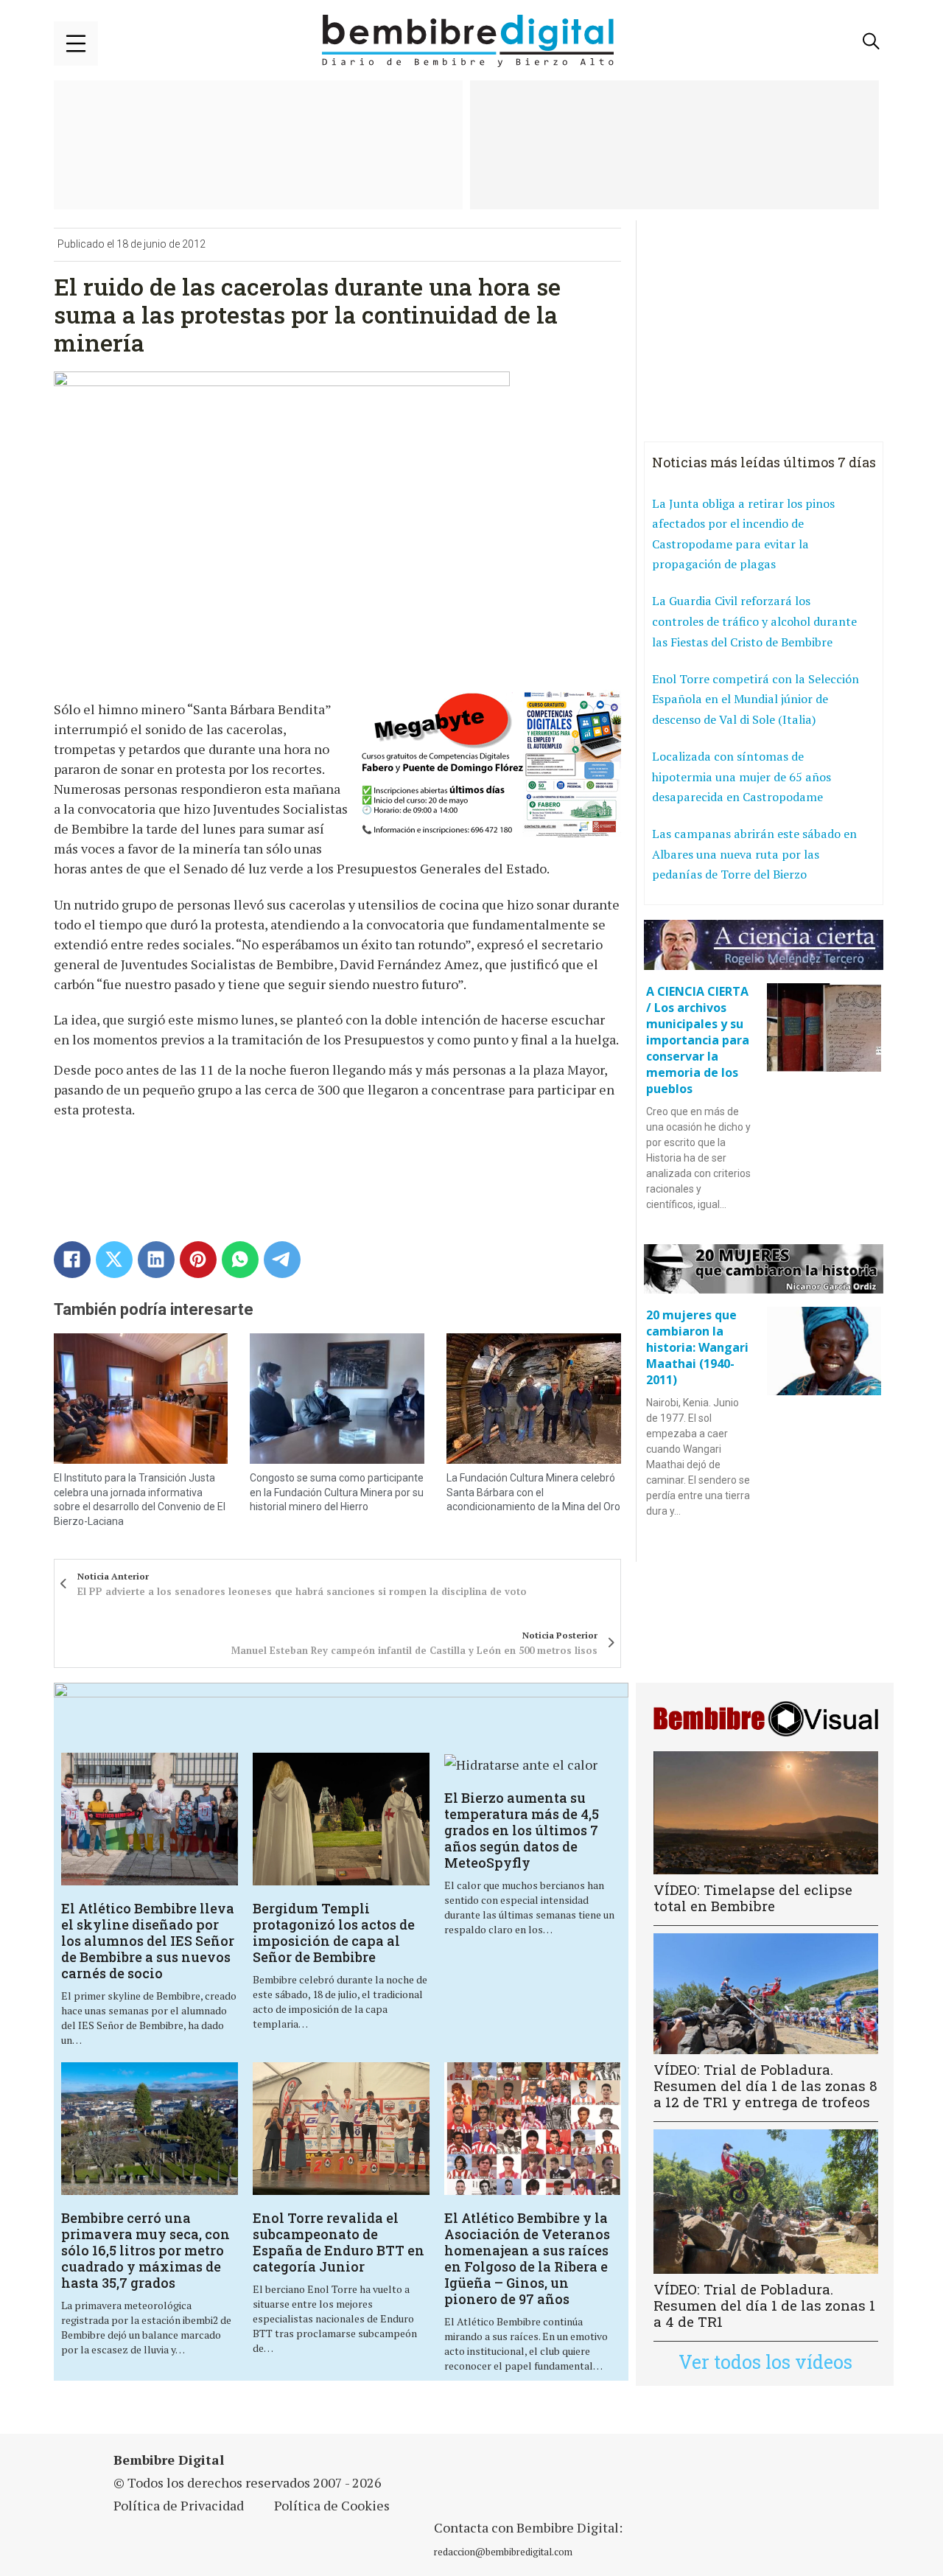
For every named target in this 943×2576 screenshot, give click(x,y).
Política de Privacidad (179, 2505)
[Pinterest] (198, 1260)
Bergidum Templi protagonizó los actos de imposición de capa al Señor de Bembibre (334, 1933)
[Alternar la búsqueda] (872, 41)
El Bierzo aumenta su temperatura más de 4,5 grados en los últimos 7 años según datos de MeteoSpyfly (522, 1830)
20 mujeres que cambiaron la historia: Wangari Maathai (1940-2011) (697, 1347)
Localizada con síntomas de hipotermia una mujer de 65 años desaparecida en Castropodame (742, 776)
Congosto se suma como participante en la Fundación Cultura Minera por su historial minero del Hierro (337, 1492)
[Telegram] (282, 1260)
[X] (114, 1260)
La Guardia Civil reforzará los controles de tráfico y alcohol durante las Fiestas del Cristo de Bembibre (754, 621)
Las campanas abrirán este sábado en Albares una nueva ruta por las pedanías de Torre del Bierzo (754, 854)
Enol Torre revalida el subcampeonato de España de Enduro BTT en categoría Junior (339, 2242)
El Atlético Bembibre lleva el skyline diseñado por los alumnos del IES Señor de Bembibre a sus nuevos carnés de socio (148, 1941)
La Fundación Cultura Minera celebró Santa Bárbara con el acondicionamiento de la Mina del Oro (533, 1492)
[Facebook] (72, 1260)
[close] (76, 43)
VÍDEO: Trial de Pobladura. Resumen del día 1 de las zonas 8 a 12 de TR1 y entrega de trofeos (765, 2085)
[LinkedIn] (156, 1260)
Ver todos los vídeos (765, 2362)
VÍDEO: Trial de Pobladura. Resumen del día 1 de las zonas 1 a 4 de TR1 (764, 2305)
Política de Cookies (332, 2505)
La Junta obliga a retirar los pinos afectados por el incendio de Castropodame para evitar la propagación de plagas (743, 534)
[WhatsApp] (240, 1260)
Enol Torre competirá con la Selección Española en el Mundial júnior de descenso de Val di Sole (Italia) (756, 699)
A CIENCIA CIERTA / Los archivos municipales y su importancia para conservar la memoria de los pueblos (698, 1040)
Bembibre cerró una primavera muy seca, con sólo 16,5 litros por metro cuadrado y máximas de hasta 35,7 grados (146, 2250)
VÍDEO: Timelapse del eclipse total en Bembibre (753, 1898)
